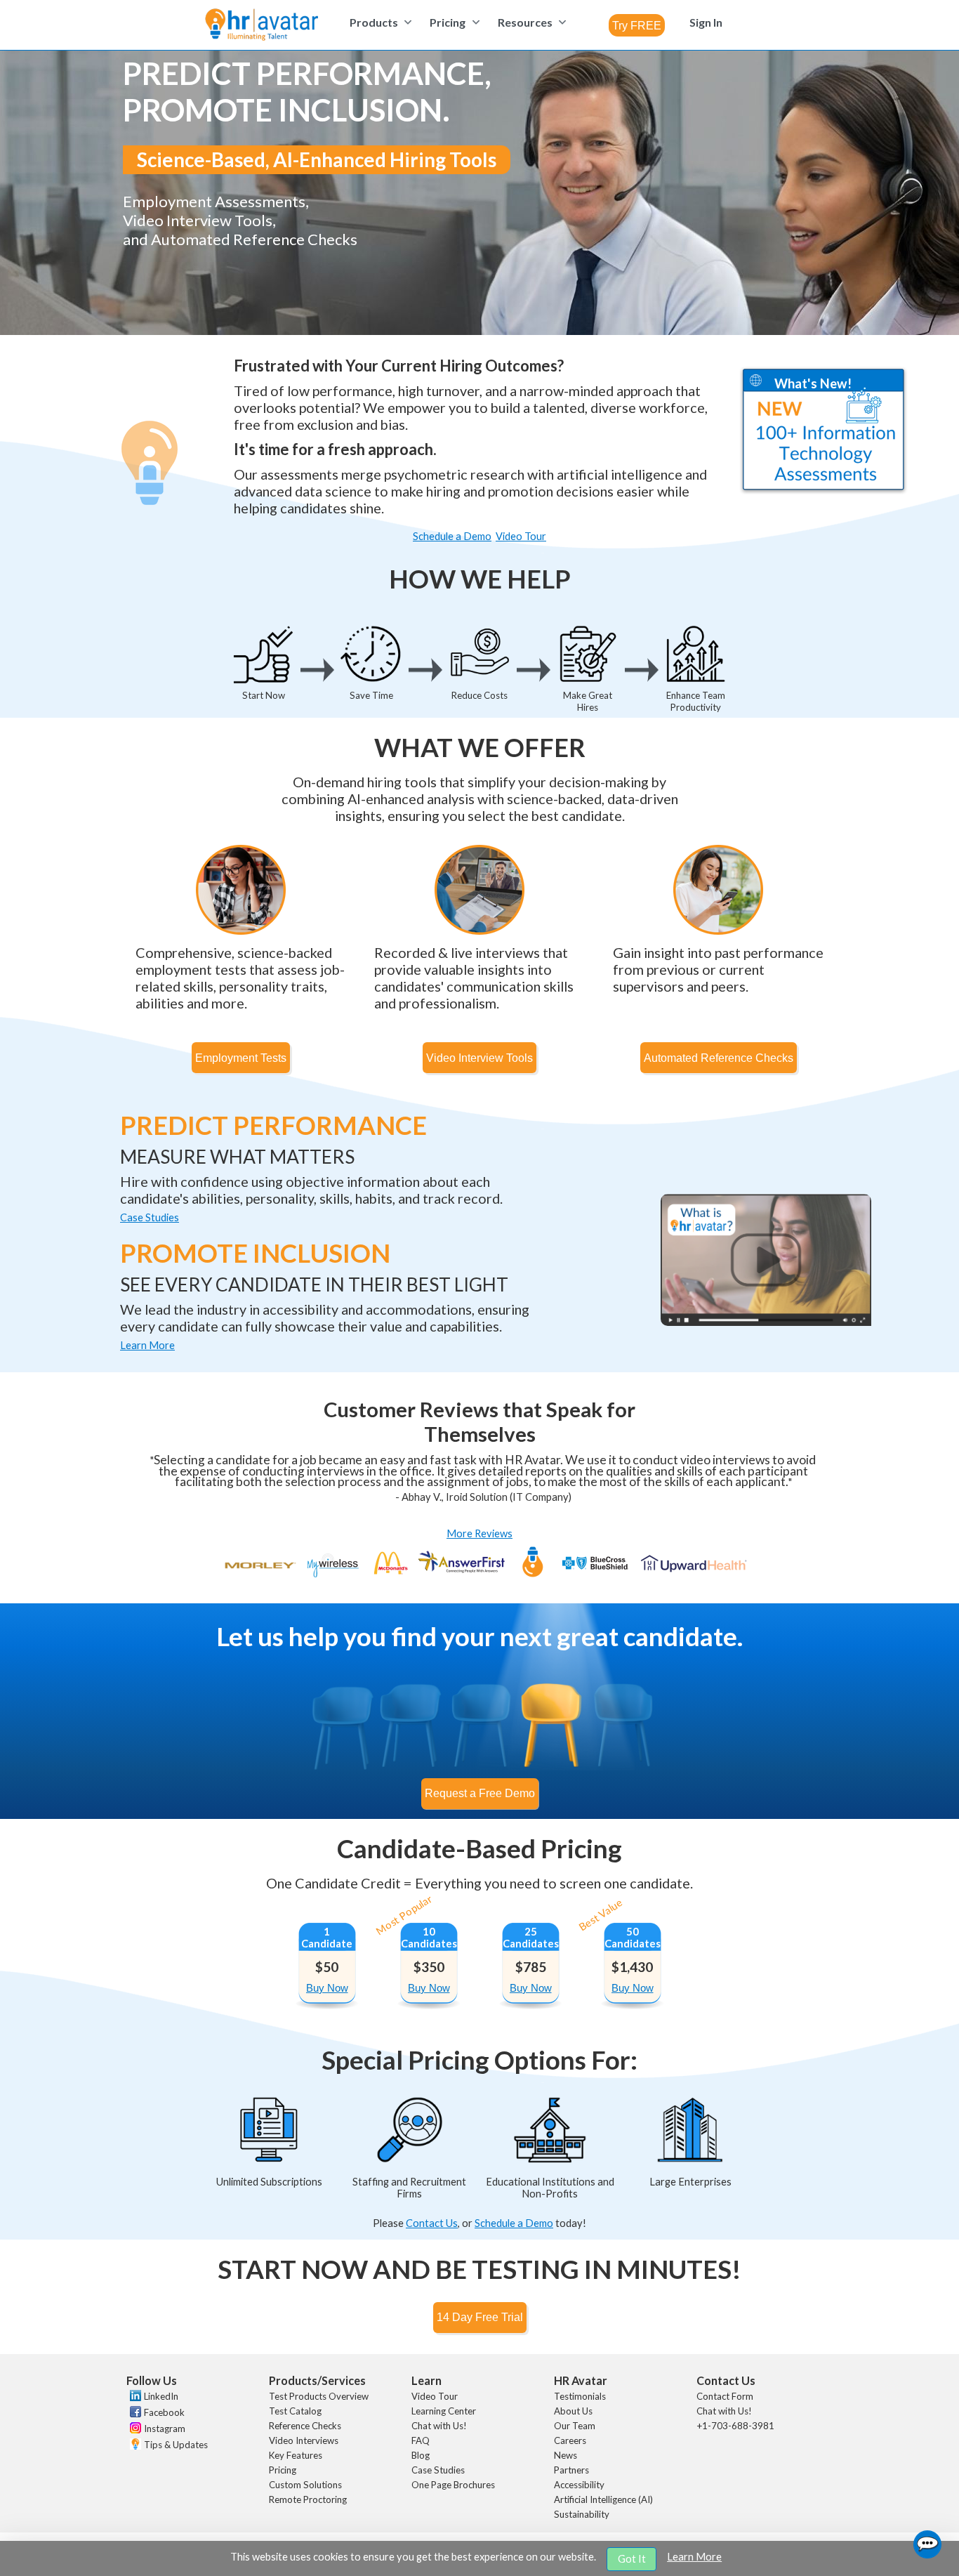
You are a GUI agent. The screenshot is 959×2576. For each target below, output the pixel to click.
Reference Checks (305, 2426)
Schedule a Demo (514, 2223)
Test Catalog (295, 2411)
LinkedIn (161, 2396)
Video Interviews (304, 2440)
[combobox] (637, 25)
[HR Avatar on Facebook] (134, 2414)
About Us (573, 2411)
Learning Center (444, 2411)
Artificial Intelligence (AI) (603, 2499)
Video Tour (435, 2396)
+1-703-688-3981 (735, 2426)
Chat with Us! (439, 2426)
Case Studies (438, 2470)
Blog (421, 2455)
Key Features (296, 2455)
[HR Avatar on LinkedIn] (134, 2398)
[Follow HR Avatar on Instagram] (134, 2430)
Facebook (164, 2412)
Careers (570, 2440)
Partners (571, 2470)
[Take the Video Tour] (766, 1322)
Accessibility (579, 2485)
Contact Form (725, 2396)
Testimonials (580, 2396)
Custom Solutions (305, 2485)
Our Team (575, 2426)
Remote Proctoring (308, 2499)
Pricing (283, 2470)
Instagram (165, 2429)
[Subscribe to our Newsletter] (134, 2446)
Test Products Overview (319, 2396)
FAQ (421, 2440)
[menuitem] (379, 22)
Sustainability (582, 2514)
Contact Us (432, 2223)
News (566, 2455)
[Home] (262, 26)
